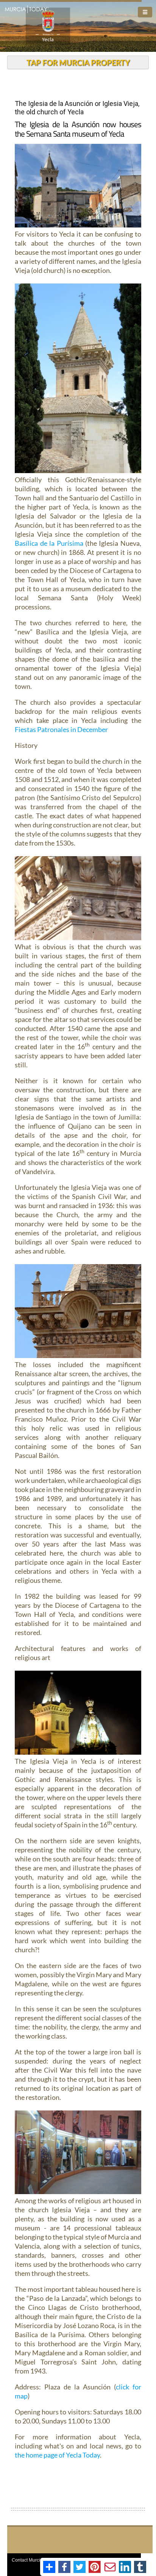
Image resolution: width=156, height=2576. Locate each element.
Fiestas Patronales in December (61, 729)
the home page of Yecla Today (57, 2455)
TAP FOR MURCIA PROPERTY (78, 62)
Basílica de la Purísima (49, 543)
